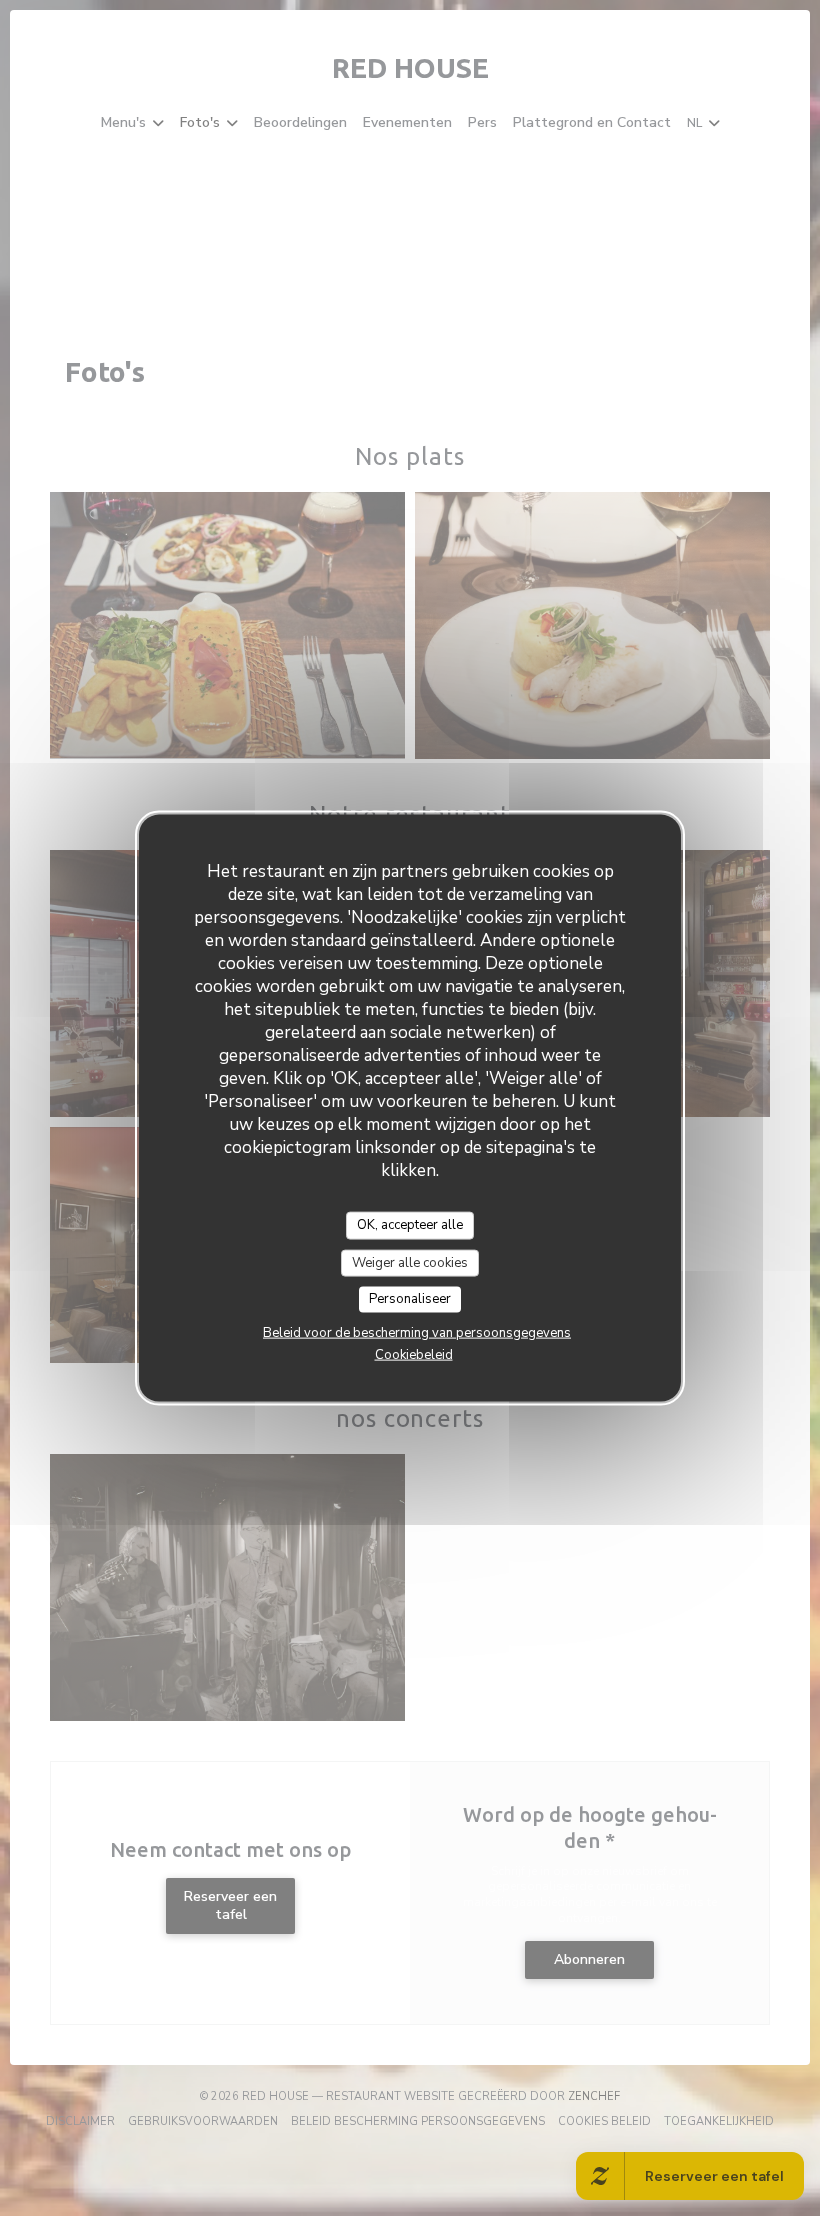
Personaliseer (410, 1299)
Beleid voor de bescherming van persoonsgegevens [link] (417, 1332)
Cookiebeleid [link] (414, 1354)
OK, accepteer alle (410, 1225)
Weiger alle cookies (410, 1262)
